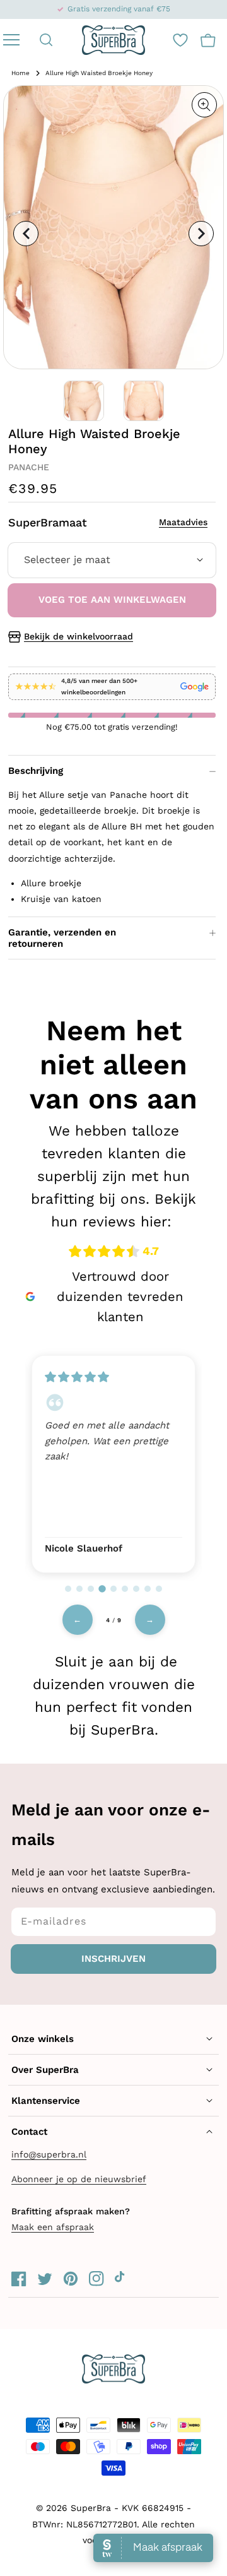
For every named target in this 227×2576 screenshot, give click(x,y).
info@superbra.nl (49, 2154)
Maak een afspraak (53, 2227)
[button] (46, 40)
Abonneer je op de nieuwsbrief (79, 2179)
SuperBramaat (108, 522)
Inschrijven (113, 1959)
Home (20, 73)
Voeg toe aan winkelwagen (112, 600)
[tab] (68, 1589)
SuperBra (91, 2508)
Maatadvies (183, 522)
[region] (113, 1463)
